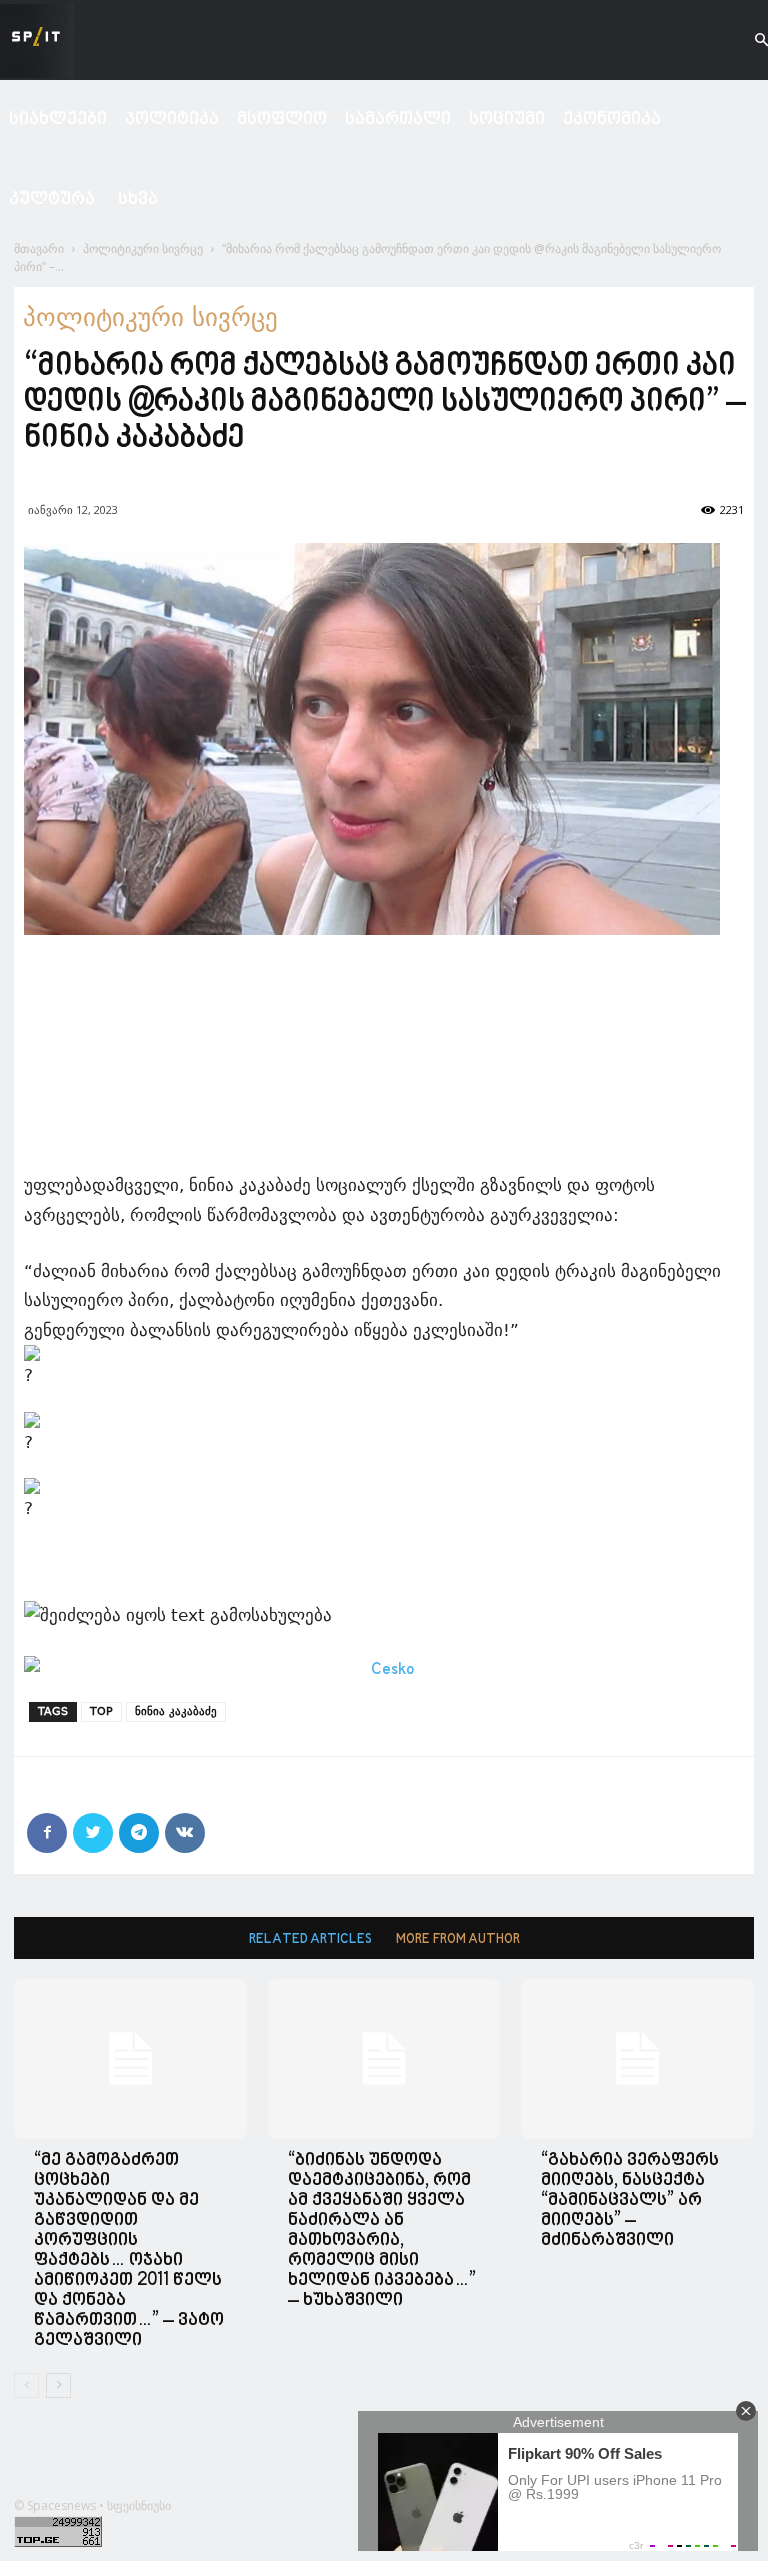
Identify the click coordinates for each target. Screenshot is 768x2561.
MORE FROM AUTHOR (458, 1939)
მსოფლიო (282, 119)
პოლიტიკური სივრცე (143, 248)
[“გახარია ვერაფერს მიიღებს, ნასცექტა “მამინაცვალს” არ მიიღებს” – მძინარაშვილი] (637, 2059)
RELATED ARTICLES (310, 1939)
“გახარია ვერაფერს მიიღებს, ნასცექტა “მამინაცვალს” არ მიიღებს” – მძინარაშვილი (630, 2200)
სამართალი (398, 119)
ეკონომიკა (612, 119)
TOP (101, 1711)
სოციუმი (507, 119)
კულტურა (52, 199)
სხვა (138, 199)
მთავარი (39, 248)
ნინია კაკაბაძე (176, 1711)
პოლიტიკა (172, 119)
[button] (744, 40)
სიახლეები (58, 119)
